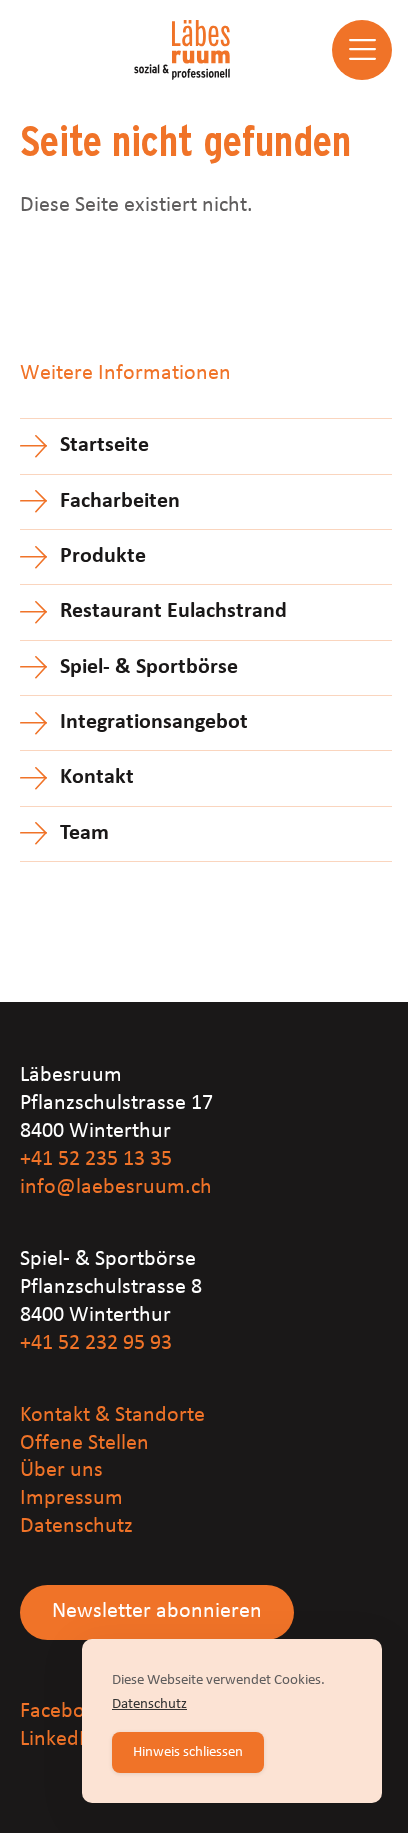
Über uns (61, 1470)
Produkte (103, 556)
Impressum (71, 1498)
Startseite (104, 445)
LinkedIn (58, 1739)
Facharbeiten (120, 501)
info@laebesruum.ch (116, 1187)
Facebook (63, 1711)
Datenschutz (76, 1526)
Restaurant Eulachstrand (173, 611)
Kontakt (97, 777)
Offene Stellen (84, 1443)
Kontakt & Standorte (112, 1415)
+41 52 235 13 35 (96, 1159)
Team (84, 833)
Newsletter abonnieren (157, 1611)
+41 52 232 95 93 (96, 1343)
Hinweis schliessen (188, 1752)
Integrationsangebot (154, 722)
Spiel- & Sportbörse (149, 667)
